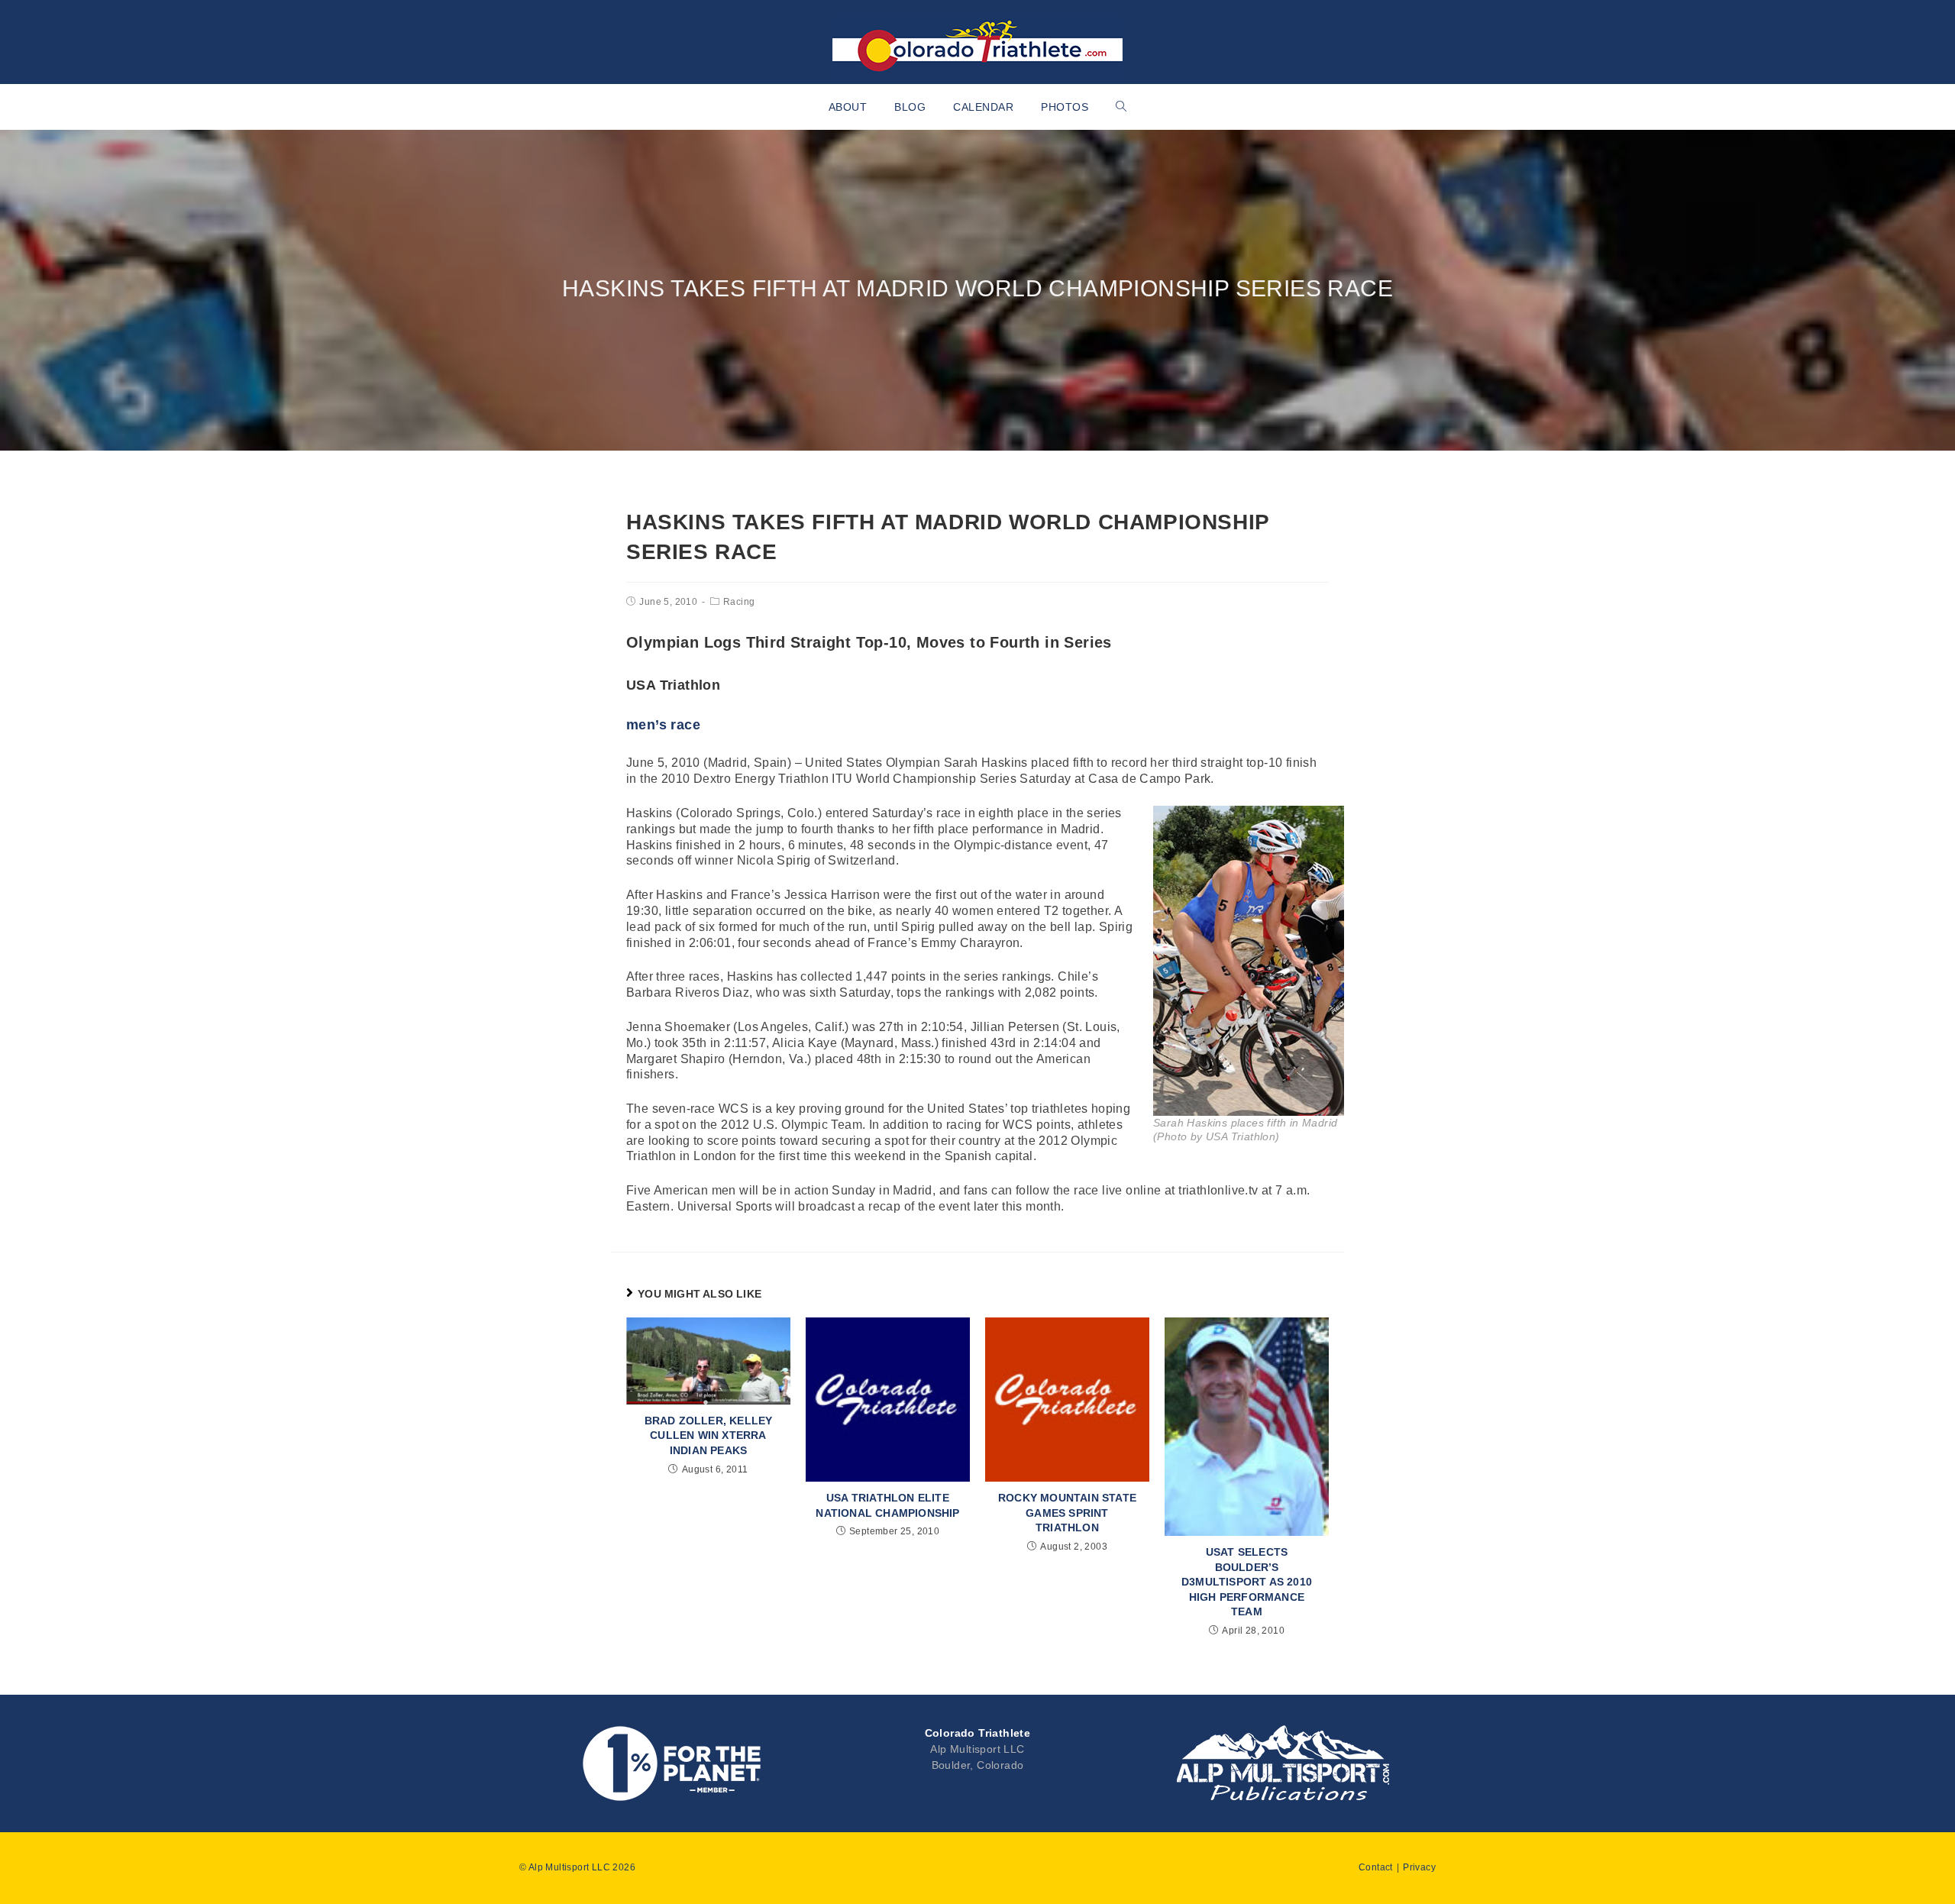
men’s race (663, 725)
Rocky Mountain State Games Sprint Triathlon (1067, 1513)
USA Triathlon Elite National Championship (887, 1505)
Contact (1376, 1867)
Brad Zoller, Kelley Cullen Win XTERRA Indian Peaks (709, 1435)
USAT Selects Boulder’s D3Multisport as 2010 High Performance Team (1247, 1582)
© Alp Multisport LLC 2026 (577, 1867)
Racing (739, 602)
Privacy (1419, 1867)
